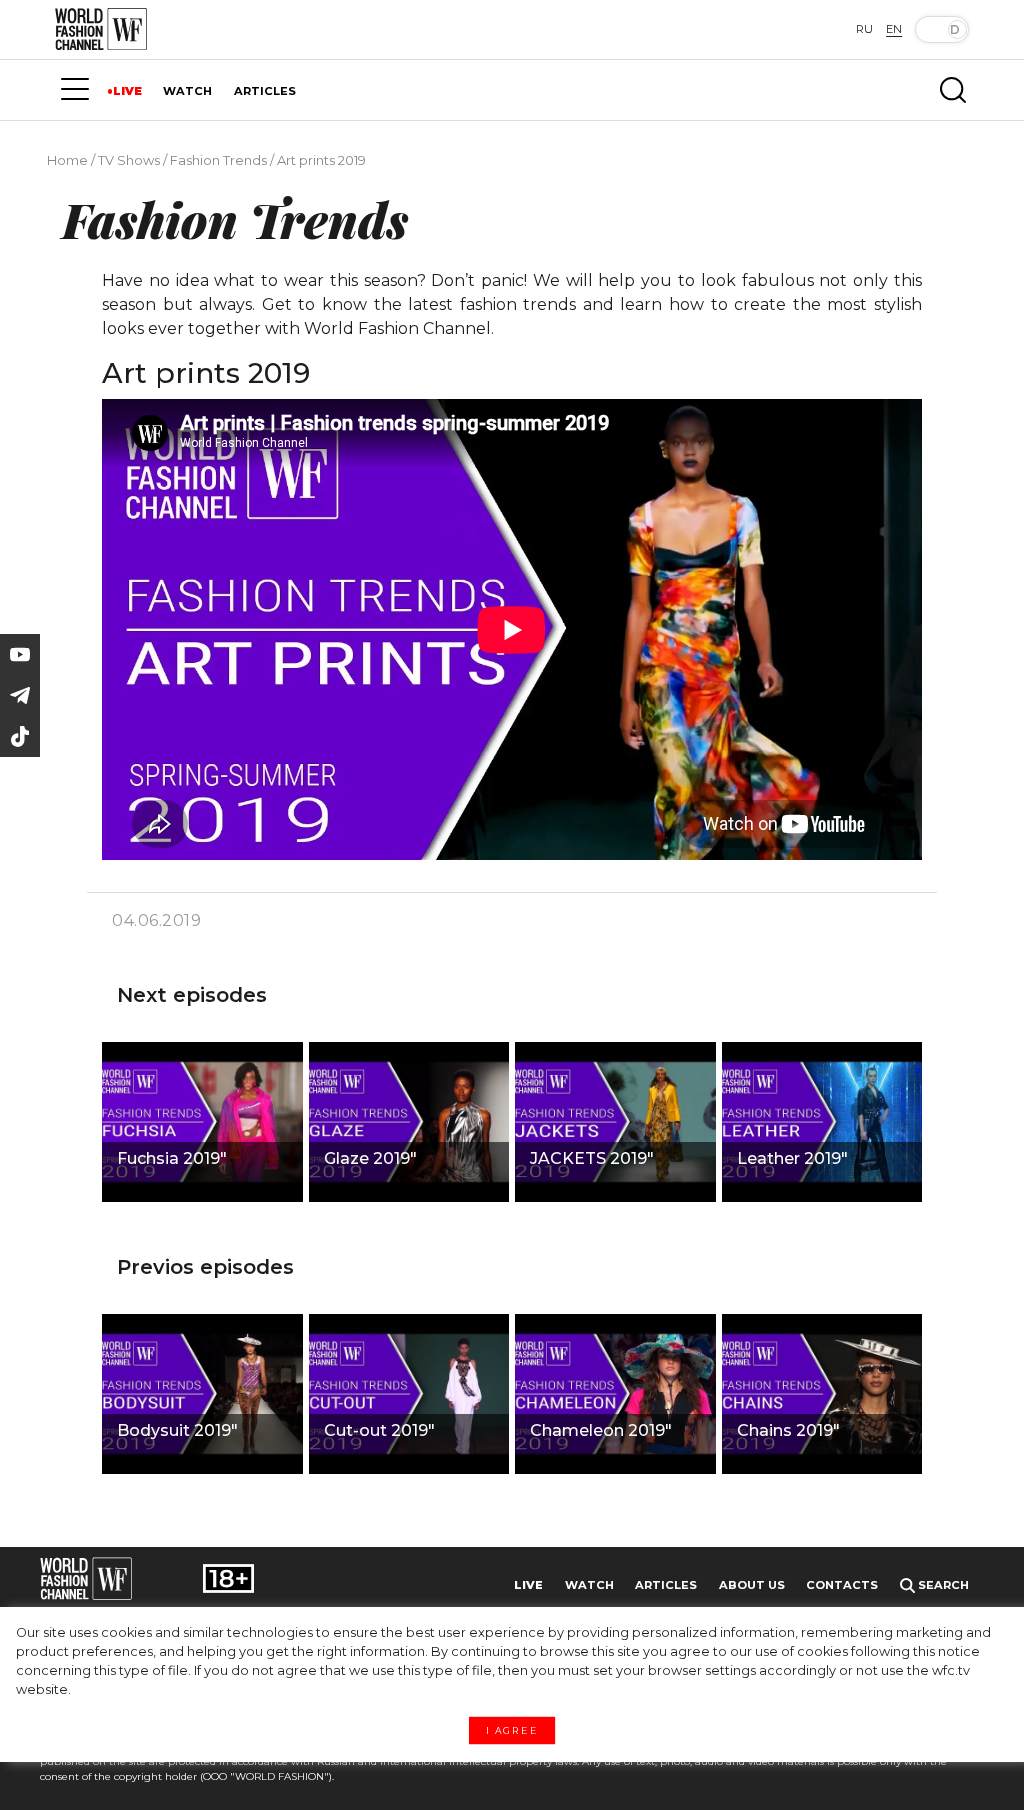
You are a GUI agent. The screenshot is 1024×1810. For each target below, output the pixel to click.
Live (528, 1585)
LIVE (127, 91)
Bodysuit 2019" (177, 1430)
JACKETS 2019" (592, 1158)
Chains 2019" (788, 1430)
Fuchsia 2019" (172, 1158)
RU (864, 29)
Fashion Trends (218, 160)
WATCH (187, 91)
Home (67, 160)
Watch (589, 1585)
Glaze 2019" (370, 1158)
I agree (511, 1731)
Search (942, 1585)
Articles (666, 1585)
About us (752, 1585)
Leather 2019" (792, 1158)
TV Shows (129, 160)
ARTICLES (265, 91)
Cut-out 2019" (379, 1430)
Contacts (842, 1585)
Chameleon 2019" (601, 1430)
